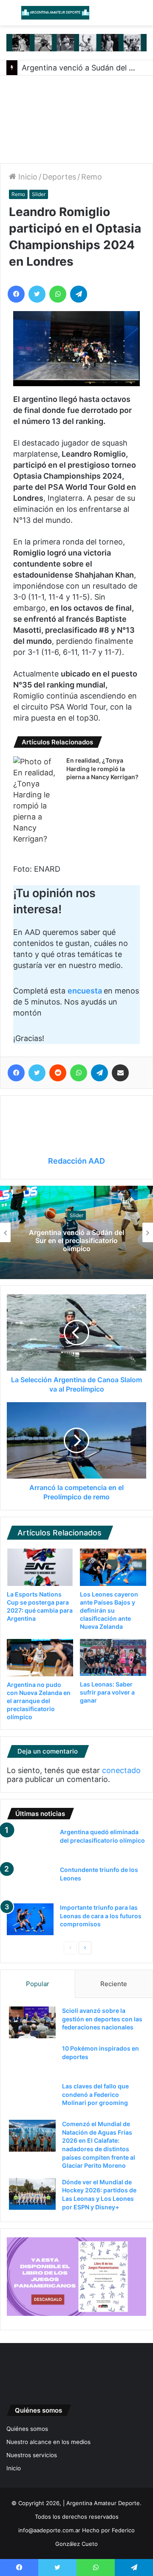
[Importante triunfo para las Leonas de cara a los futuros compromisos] (30, 1919)
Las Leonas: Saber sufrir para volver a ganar (107, 1692)
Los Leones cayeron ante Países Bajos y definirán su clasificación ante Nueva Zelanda (109, 1610)
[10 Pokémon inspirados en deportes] (32, 2060)
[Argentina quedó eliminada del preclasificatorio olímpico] (30, 1844)
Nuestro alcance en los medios (48, 2442)
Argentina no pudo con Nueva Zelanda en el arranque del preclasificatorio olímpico (39, 1701)
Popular (38, 1984)
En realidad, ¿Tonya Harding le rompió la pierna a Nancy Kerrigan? (102, 769)
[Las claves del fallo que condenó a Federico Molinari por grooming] (32, 2098)
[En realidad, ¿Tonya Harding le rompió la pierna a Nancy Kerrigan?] (37, 800)
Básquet (107, 1219)
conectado (121, 1770)
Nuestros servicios (32, 2455)
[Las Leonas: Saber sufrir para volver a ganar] (113, 1658)
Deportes (59, 177)
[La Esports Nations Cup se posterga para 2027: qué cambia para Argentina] (40, 1567)
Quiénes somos (27, 2429)
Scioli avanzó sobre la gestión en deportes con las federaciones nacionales (102, 2019)
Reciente (114, 1984)
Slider (39, 194)
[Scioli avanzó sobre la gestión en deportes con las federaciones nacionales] (32, 2022)
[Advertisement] (76, 119)
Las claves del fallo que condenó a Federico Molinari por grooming (95, 2094)
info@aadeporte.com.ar (49, 2530)
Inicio (27, 177)
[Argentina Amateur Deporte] (55, 13)
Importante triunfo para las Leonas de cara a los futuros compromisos (101, 1916)
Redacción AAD (76, 1161)
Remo (92, 177)
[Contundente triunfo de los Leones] (30, 1881)
